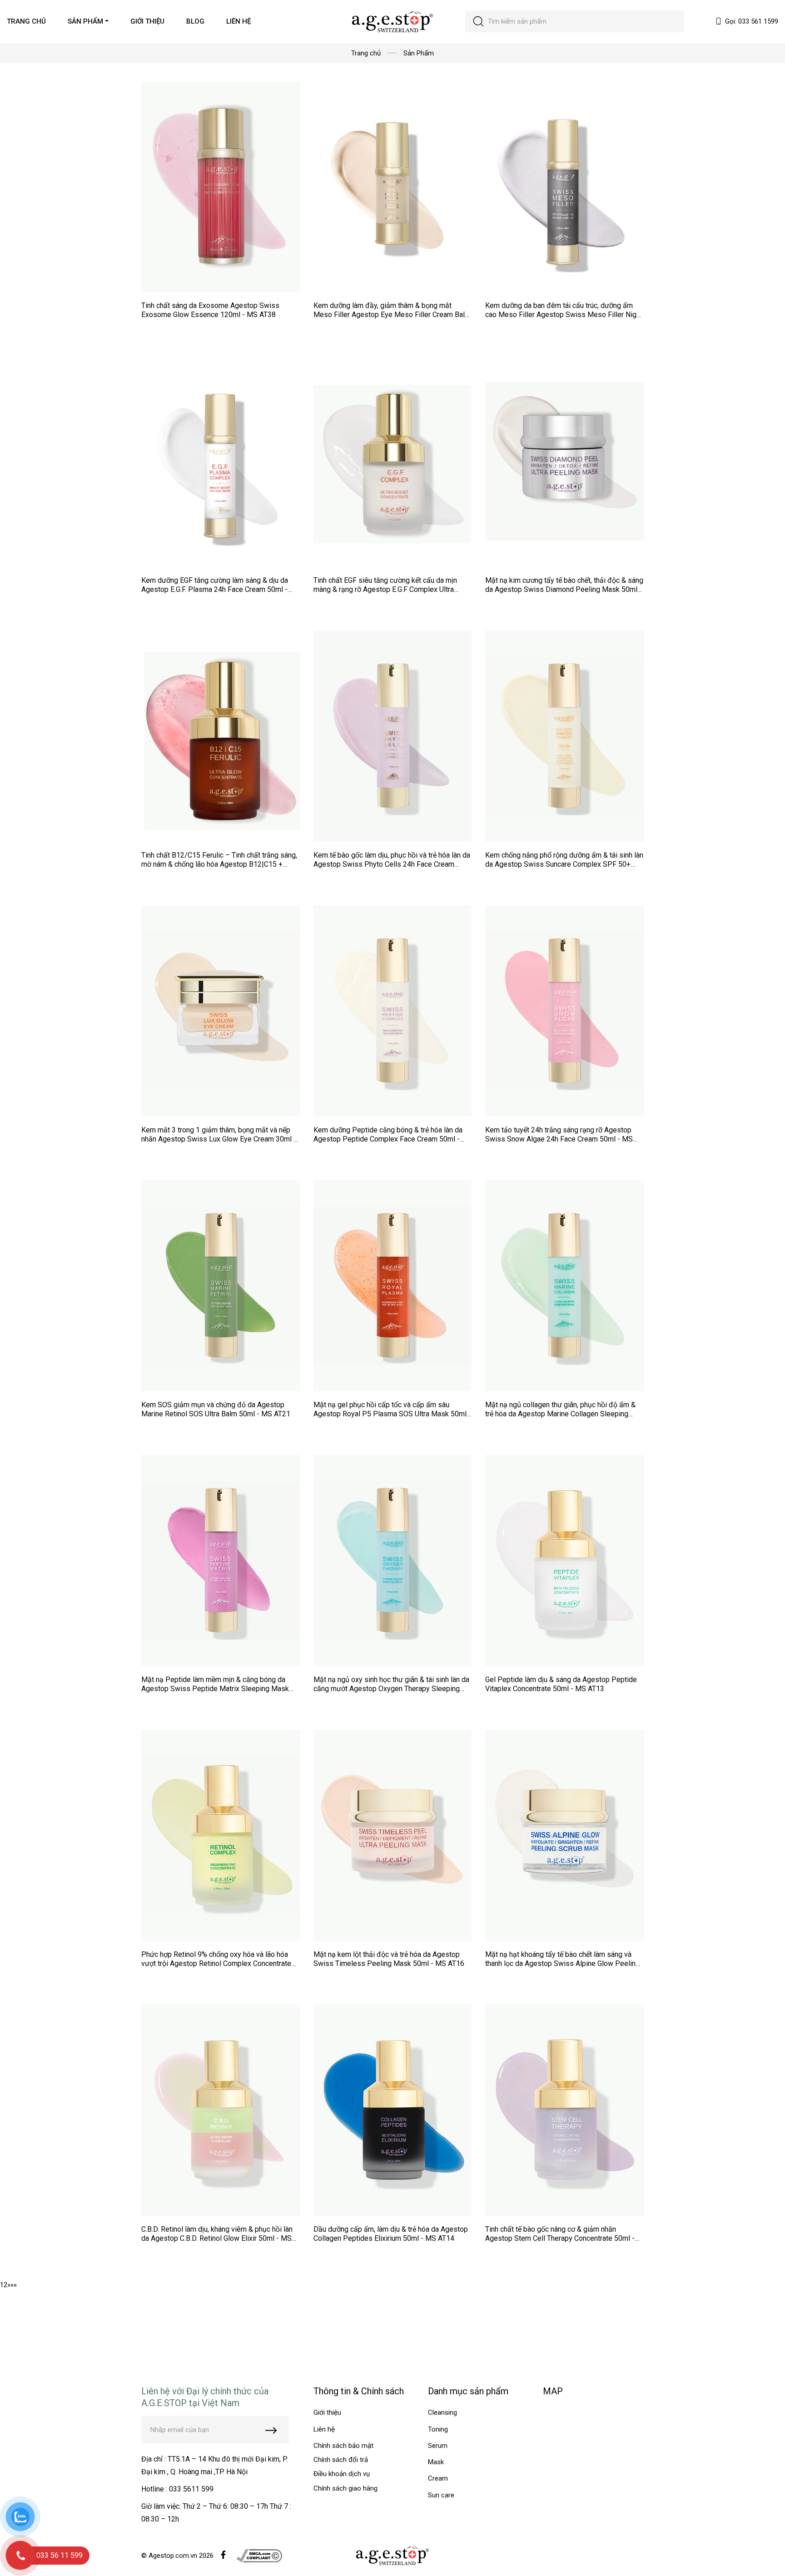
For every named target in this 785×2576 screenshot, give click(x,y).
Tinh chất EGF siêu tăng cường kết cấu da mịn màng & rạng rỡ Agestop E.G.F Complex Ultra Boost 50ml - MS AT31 (385, 589)
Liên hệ (324, 2429)
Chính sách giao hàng (345, 2488)
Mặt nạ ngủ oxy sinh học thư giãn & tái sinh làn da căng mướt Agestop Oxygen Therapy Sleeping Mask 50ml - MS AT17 (391, 1689)
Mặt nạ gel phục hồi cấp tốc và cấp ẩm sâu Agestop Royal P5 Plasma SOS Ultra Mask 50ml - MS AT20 (392, 1414)
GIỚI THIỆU (147, 21)
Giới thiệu (327, 2412)
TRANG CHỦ (26, 21)
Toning (438, 2429)
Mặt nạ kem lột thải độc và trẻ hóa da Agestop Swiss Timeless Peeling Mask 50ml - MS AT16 (389, 1959)
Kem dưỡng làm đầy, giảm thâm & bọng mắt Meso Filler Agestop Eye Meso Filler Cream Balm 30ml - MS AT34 (392, 315)
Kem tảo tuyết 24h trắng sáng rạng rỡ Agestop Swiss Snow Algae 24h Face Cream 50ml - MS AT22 (559, 1139)
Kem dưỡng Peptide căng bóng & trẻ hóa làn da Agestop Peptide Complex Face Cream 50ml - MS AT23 (388, 1139)
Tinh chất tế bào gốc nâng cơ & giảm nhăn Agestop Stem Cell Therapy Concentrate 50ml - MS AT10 (560, 2238)
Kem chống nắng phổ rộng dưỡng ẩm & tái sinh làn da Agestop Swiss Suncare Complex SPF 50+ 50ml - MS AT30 (564, 864)
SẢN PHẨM (85, 21)
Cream (438, 2478)
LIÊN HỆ (238, 21)
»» (14, 2285)
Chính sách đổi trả (341, 2460)
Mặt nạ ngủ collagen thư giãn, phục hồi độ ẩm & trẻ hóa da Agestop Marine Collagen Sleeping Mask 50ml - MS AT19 (560, 1414)
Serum (438, 2446)
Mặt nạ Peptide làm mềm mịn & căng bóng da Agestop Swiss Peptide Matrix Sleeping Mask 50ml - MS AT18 (215, 1689)
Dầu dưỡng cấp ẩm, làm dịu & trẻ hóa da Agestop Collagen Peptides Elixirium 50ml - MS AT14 (391, 2234)
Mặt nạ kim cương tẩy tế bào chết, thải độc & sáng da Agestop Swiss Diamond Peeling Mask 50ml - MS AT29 (564, 589)
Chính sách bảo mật (343, 2446)
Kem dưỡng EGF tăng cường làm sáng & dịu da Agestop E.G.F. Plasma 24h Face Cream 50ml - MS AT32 (215, 589)
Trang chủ (366, 53)
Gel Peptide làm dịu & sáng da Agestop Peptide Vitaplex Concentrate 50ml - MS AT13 (561, 1684)
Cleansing (442, 2412)
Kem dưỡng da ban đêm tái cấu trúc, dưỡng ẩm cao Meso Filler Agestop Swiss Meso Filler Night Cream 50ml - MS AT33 (564, 315)
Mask (436, 2462)
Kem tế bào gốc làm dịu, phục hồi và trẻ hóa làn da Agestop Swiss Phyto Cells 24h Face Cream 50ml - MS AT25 (392, 864)
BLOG (195, 21)
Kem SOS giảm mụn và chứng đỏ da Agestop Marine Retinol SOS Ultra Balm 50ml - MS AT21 (216, 1409)
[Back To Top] (760, 2551)
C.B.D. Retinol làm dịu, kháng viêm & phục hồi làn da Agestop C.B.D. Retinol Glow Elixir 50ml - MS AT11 (217, 2238)
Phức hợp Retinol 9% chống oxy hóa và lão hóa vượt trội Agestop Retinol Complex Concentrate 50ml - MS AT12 (216, 1963)
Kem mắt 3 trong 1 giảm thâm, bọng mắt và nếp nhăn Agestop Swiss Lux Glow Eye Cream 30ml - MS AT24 (219, 1139)
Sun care (441, 2495)
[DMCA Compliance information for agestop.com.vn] (259, 2555)
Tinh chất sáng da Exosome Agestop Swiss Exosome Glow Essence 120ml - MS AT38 (210, 310)
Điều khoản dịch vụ (342, 2474)
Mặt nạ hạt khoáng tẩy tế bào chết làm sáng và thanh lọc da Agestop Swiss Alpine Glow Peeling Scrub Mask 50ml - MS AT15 (562, 1963)
